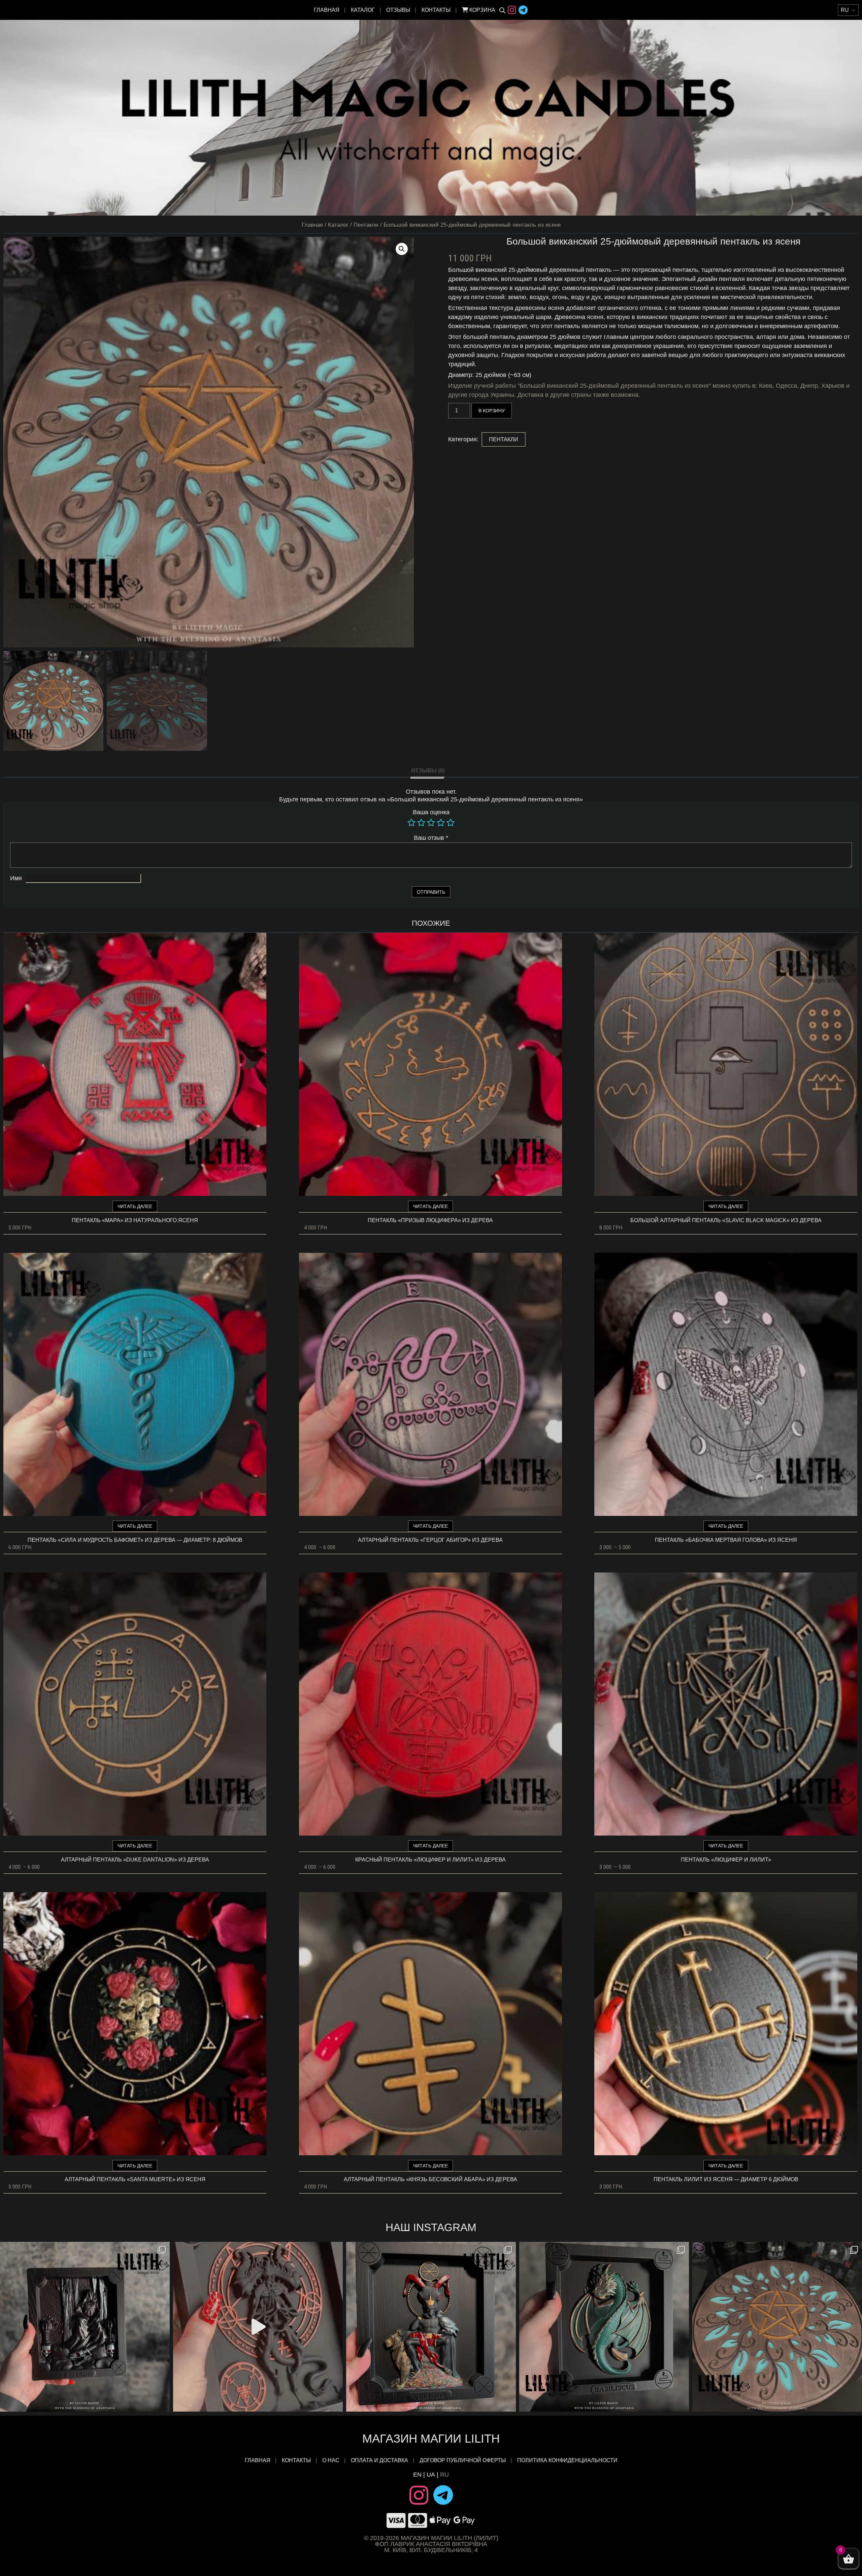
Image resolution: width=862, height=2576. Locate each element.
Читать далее (135, 1206)
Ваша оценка (431, 812)
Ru (444, 2475)
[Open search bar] (502, 10)
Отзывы (398, 10)
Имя (16, 878)
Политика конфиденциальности (567, 2460)
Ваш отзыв (431, 838)
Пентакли (366, 225)
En (417, 2475)
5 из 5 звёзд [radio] (451, 823)
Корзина (482, 10)
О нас (331, 2460)
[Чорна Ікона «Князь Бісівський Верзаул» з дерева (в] (85, 2327)
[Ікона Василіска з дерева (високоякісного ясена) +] (604, 2327)
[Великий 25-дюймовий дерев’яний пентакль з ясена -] (777, 2327)
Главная (327, 10)
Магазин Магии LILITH (431, 2438)
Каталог (363, 10)
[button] (402, 249)
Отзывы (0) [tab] (428, 771)
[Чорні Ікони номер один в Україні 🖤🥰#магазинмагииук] (258, 2327)
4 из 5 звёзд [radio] (441, 823)
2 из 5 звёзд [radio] (421, 823)
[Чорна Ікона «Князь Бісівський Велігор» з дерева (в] (431, 2327)
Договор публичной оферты (463, 2460)
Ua (431, 2475)
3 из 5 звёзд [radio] (431, 823)
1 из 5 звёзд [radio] (411, 823)
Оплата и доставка (379, 2460)
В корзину (492, 411)
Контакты (436, 10)
